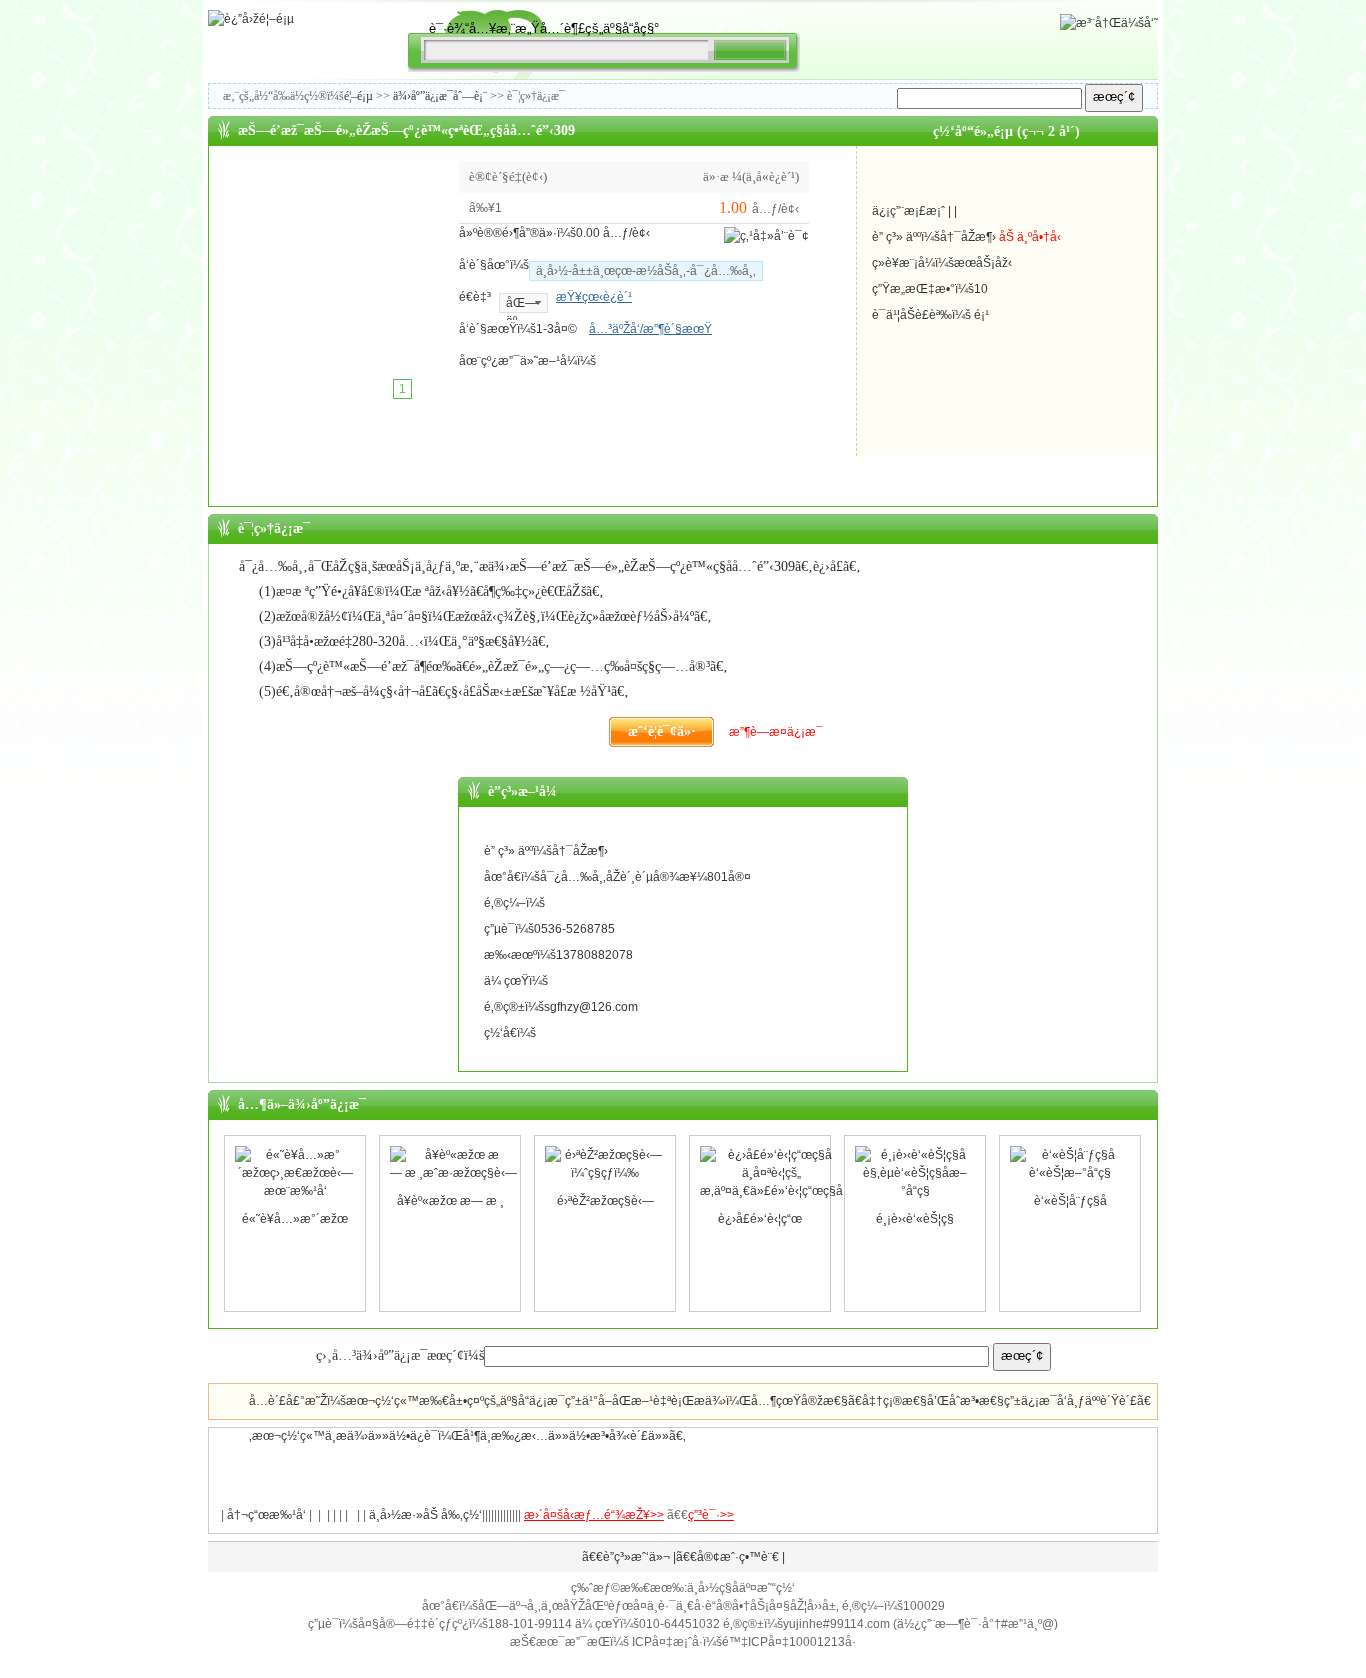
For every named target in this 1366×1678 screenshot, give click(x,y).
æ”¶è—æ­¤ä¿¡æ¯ (776, 732)
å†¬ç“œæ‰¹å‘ (266, 1515)
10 (981, 289)
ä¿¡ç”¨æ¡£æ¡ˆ (908, 211)
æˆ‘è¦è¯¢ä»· (662, 731)
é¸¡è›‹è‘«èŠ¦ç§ (915, 1219)
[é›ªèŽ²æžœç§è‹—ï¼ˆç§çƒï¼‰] (605, 1183)
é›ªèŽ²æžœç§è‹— (605, 1201)
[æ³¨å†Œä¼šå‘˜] (1109, 23)
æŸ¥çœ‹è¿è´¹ (594, 297)
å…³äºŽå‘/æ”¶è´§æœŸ (650, 329)
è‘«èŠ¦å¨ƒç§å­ (1070, 1201)
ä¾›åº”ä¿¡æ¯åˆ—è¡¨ (440, 96)
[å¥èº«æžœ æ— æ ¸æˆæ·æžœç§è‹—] (453, 1183)
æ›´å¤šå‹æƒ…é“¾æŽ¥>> (594, 1515)
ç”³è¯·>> (711, 1515)
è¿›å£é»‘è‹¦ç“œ (760, 1219)
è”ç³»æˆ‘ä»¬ (636, 1557)
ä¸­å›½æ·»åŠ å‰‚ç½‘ (425, 1515)
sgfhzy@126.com (591, 1007)
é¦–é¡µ (358, 96)
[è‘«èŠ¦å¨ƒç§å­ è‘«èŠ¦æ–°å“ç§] (1070, 1183)
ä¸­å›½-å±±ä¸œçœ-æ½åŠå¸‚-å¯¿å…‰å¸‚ (646, 271)
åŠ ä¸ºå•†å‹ (1030, 237)
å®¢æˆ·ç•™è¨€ (738, 1557)
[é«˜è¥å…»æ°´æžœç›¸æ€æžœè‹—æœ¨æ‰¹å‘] (295, 1201)
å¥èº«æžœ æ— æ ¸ (450, 1201)
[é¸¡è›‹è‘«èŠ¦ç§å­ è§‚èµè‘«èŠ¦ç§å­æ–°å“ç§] (915, 1201)
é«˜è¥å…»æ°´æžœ (295, 1219)
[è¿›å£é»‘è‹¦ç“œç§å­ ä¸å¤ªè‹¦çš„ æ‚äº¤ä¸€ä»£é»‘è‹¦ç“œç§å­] (771, 1201)
